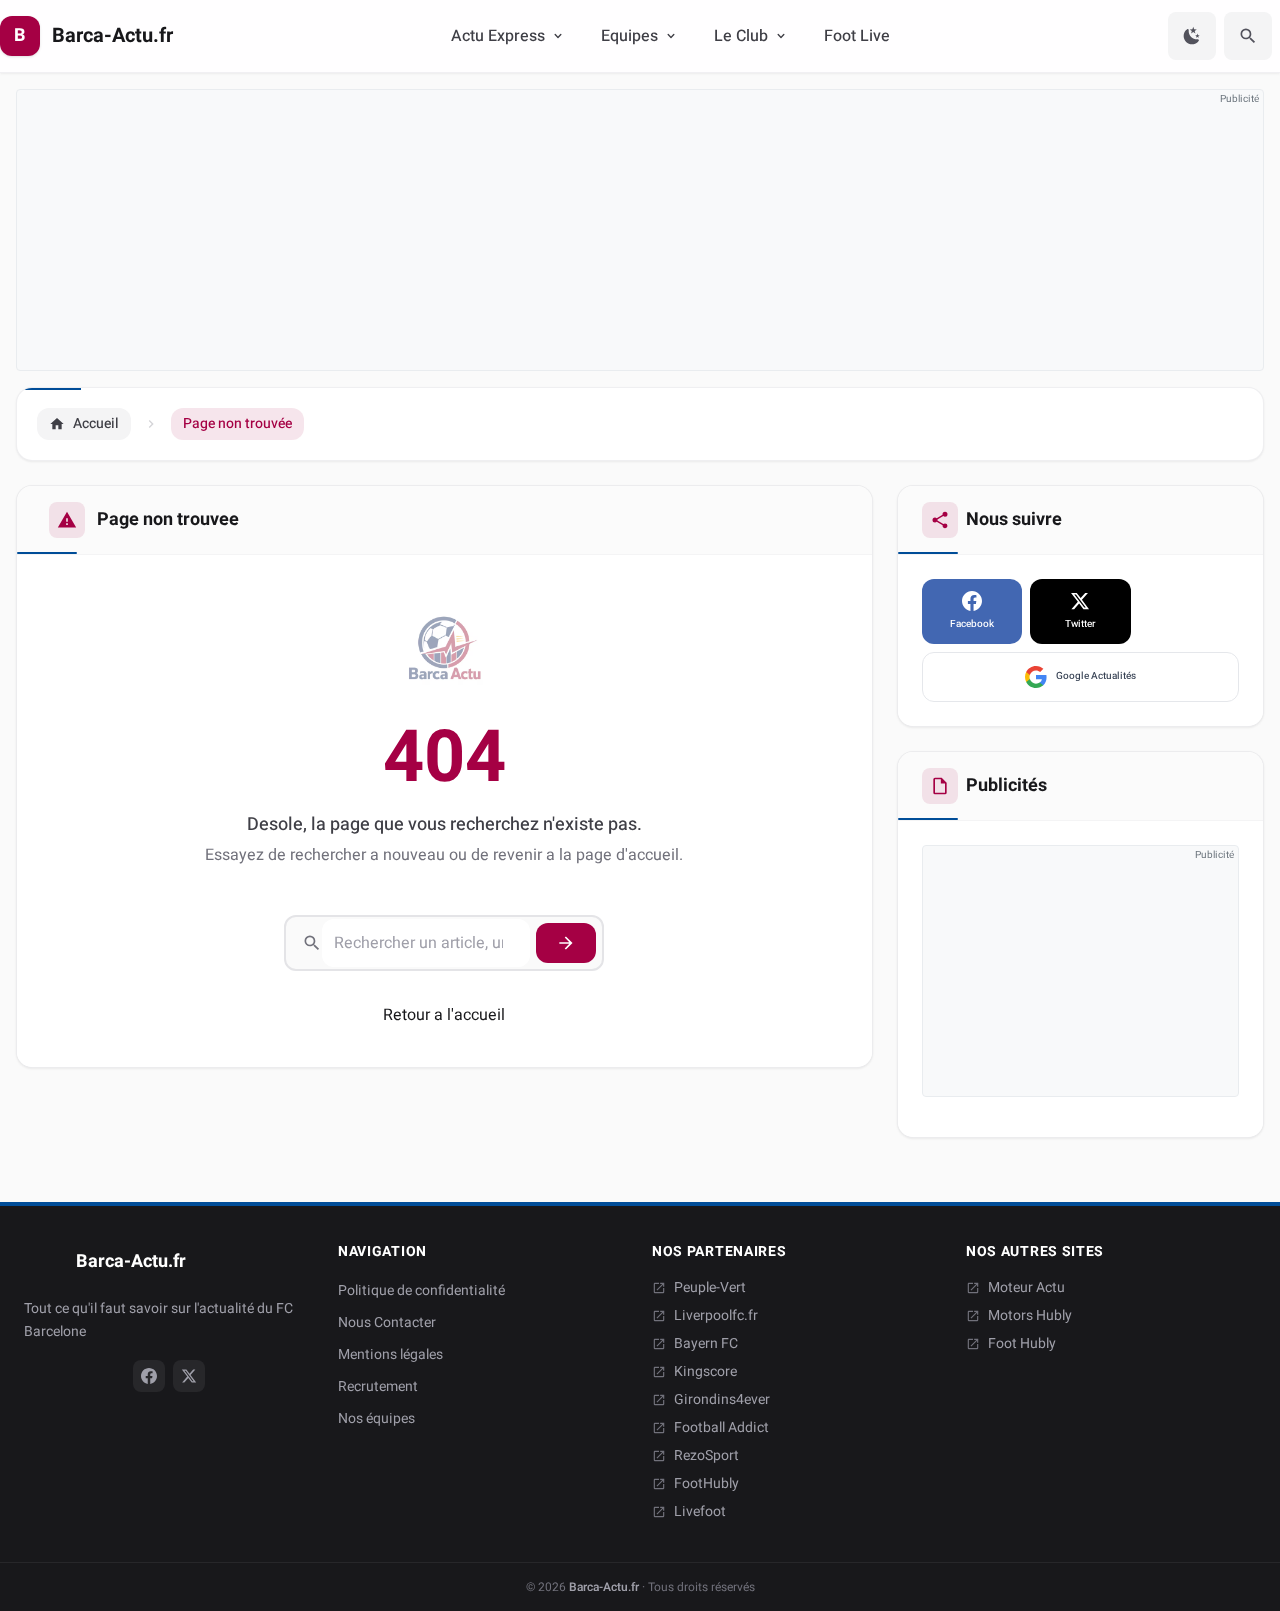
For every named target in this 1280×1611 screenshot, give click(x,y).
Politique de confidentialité (421, 1290)
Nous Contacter (387, 1322)
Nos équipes (376, 1418)
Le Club (741, 36)
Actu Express (498, 36)
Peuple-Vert (710, 1288)
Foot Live (857, 36)
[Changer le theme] (1192, 36)
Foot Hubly (1022, 1344)
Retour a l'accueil (444, 1015)
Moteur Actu (1026, 1288)
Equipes (629, 36)
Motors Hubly (1030, 1316)
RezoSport (706, 1456)
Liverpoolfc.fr (716, 1316)
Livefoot (700, 1512)
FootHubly (706, 1484)
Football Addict (721, 1428)
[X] (189, 1376)
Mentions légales (390, 1354)
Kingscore (705, 1372)
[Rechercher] (1248, 36)
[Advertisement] (617, 230)
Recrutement (378, 1386)
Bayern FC (706, 1344)
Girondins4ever (722, 1400)
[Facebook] (149, 1376)
